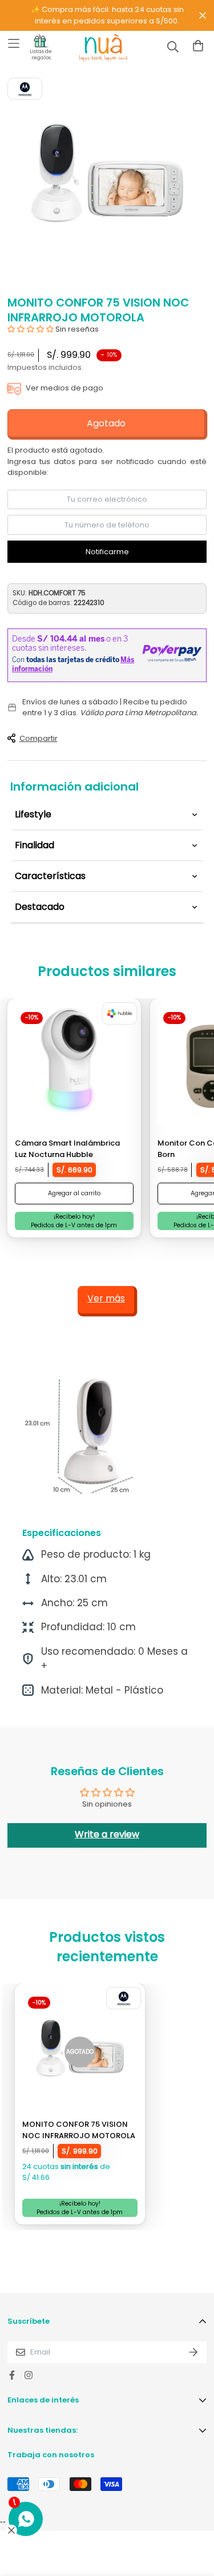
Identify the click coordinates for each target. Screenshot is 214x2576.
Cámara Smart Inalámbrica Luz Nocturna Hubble (67, 1149)
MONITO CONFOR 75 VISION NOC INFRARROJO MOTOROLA (79, 2130)
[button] (31, 329)
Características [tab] (50, 876)
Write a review (107, 1834)
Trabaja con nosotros (51, 2455)
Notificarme (107, 552)
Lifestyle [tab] (33, 814)
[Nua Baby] (93, 48)
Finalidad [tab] (35, 845)
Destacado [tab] (40, 907)
